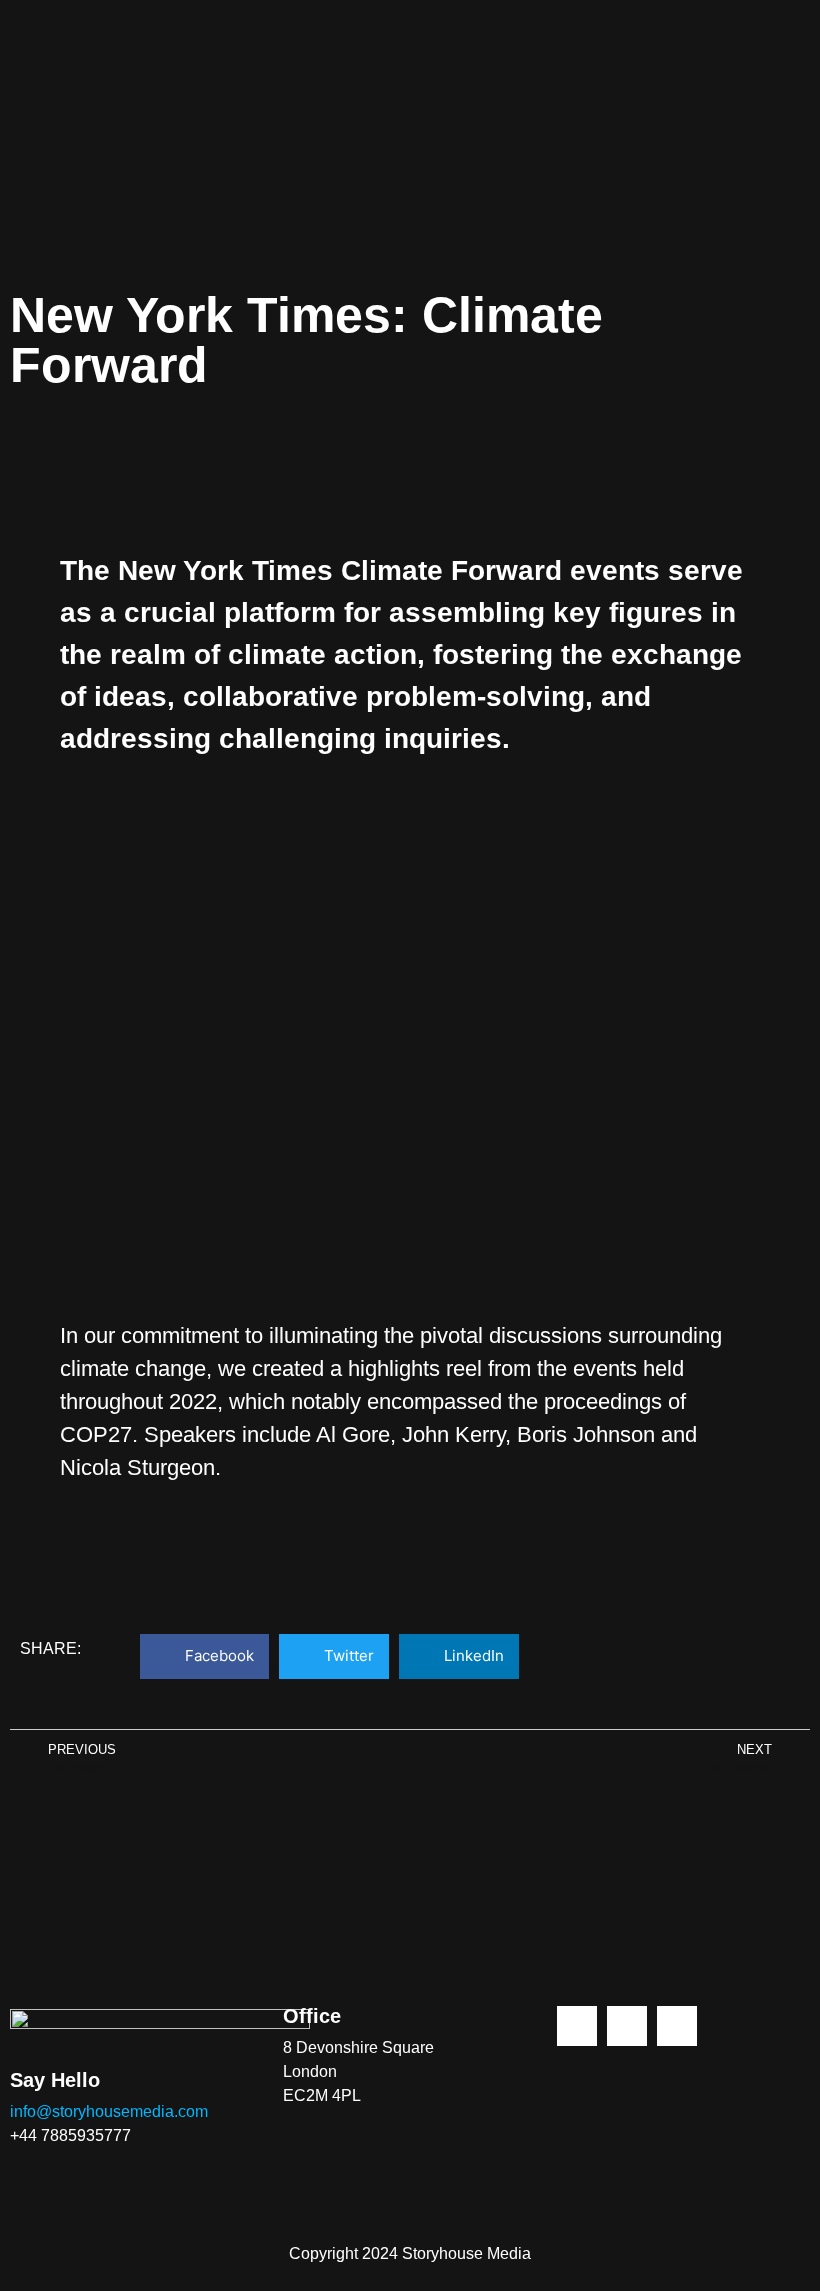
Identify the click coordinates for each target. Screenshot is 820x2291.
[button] (204, 1656)
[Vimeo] (627, 2026)
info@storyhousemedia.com (109, 2111)
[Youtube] (677, 2026)
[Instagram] (577, 2026)
